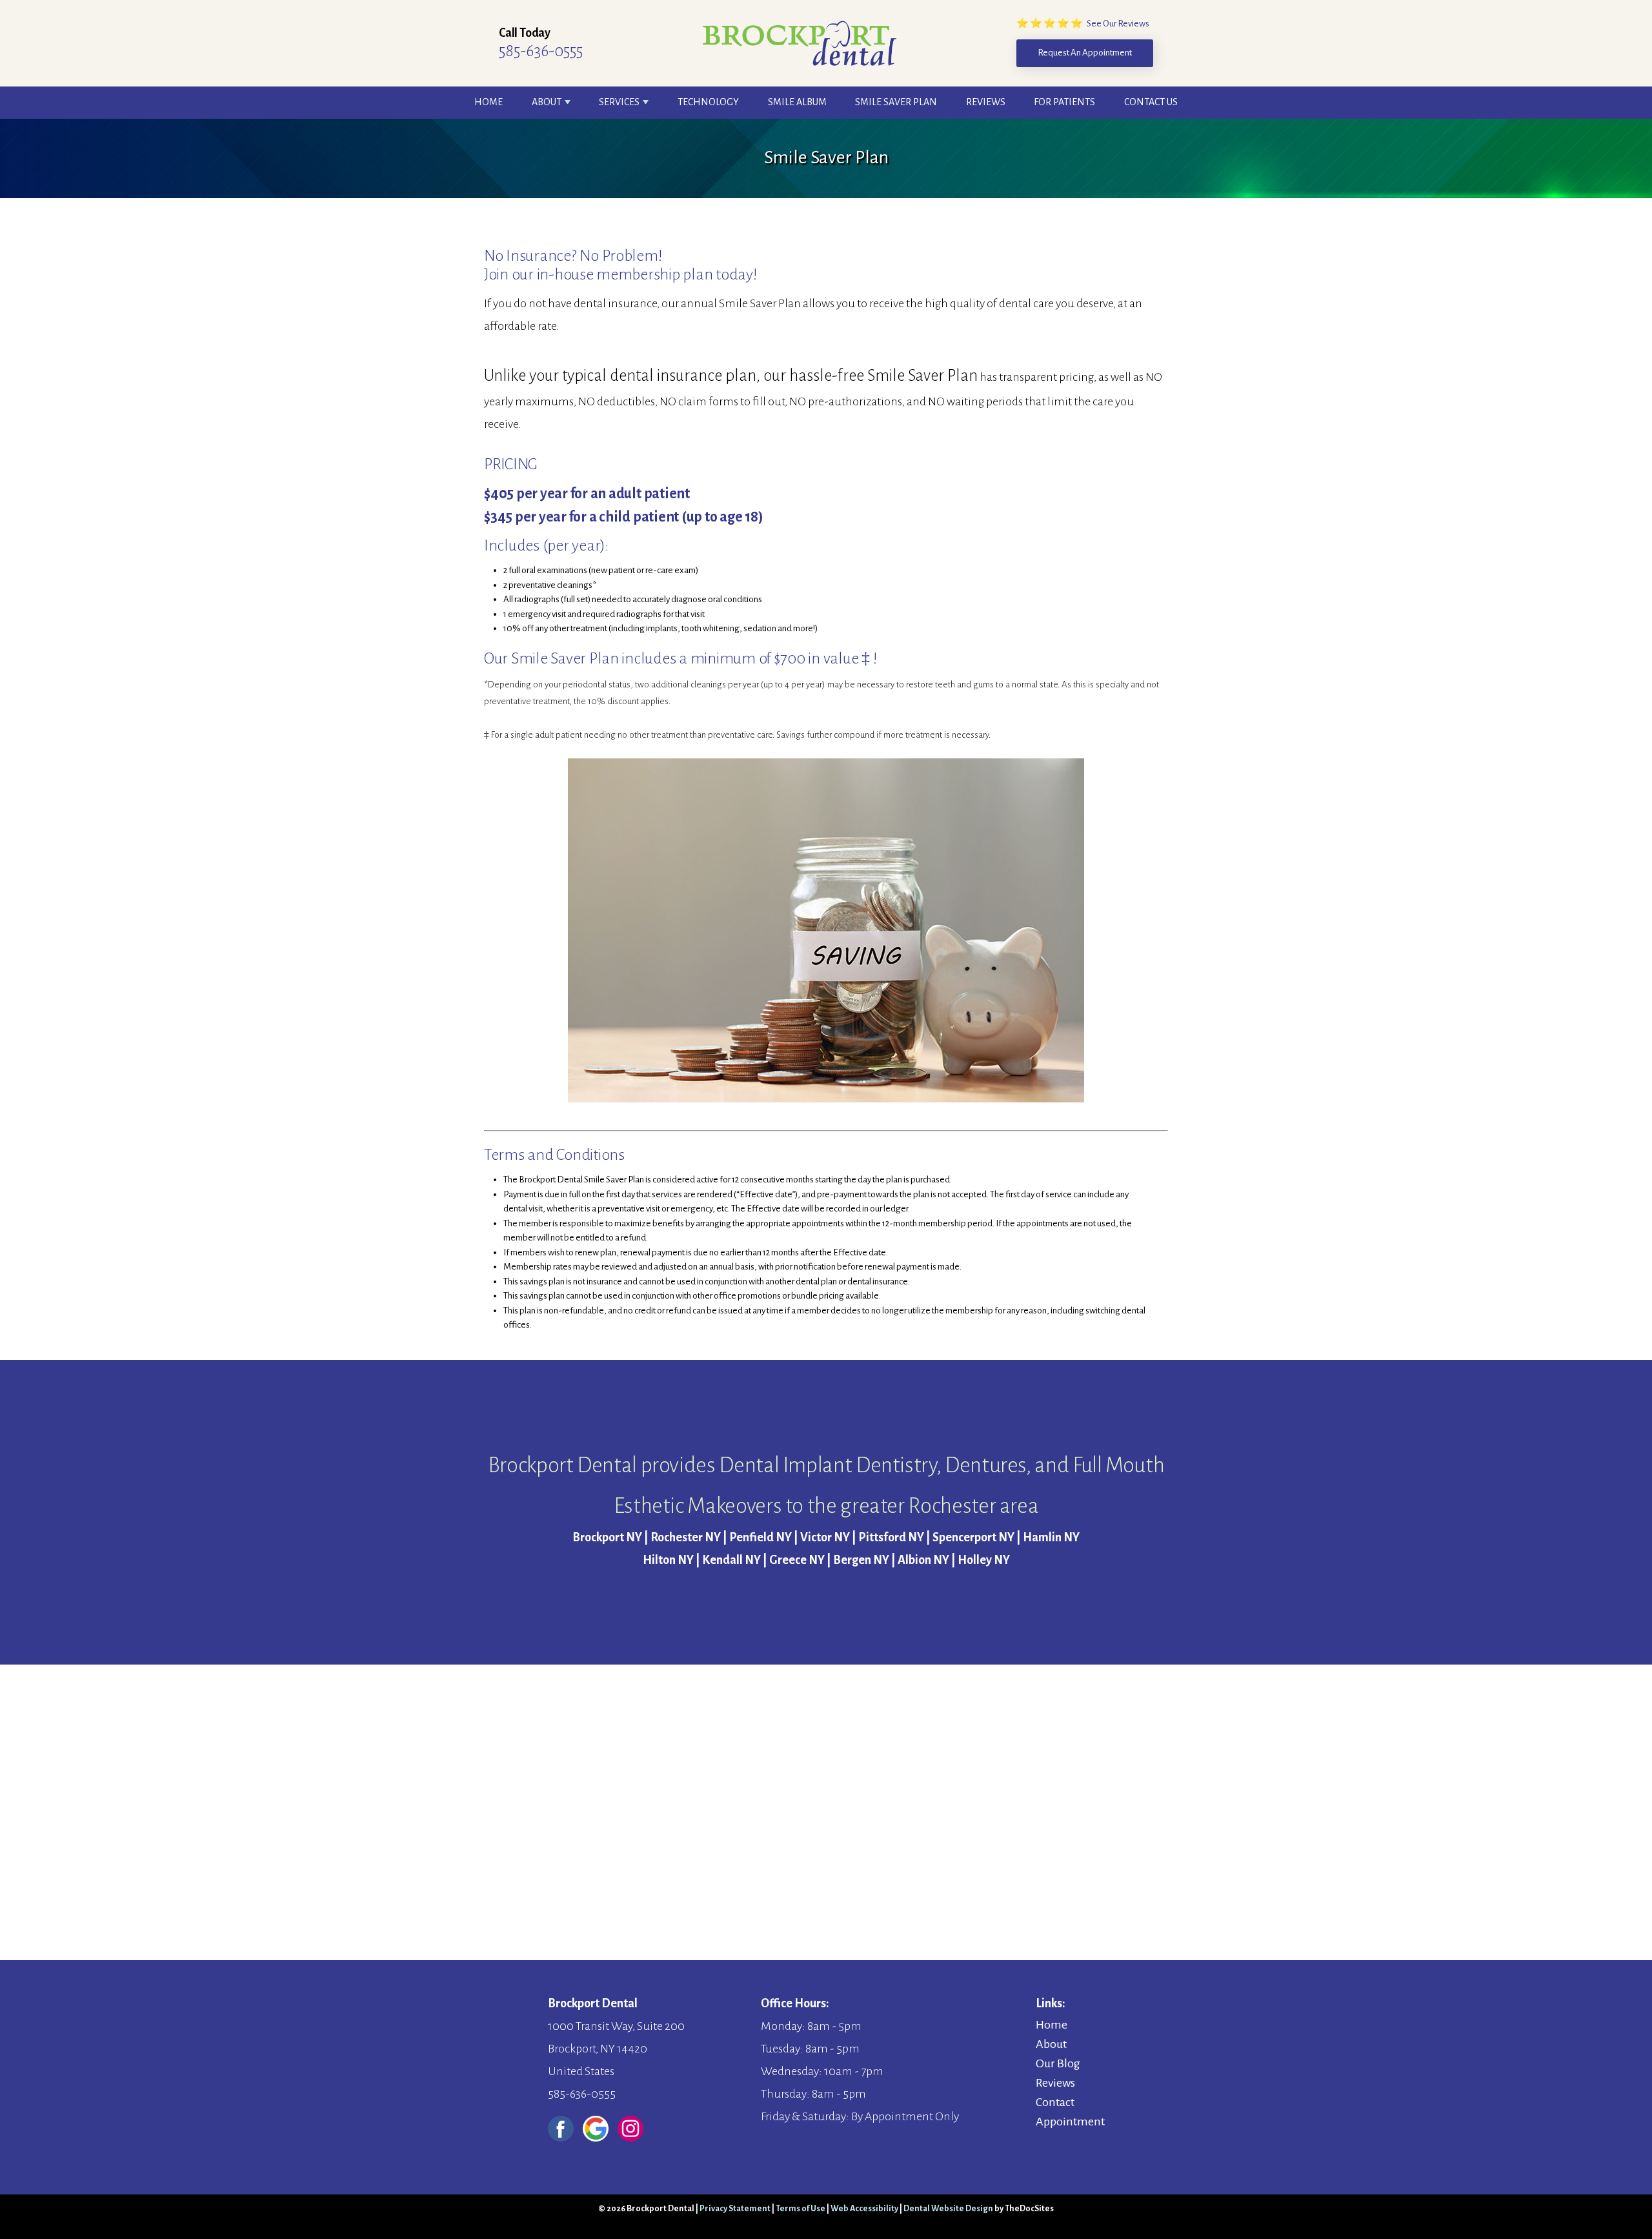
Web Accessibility (864, 2209)
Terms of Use (801, 2209)
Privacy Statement (735, 2209)
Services (619, 102)
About (547, 102)
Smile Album (797, 102)
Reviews (986, 102)
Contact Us (1151, 102)
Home (489, 102)
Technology (708, 102)
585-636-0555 (541, 51)
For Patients (1064, 102)
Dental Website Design (948, 2209)
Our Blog (1058, 2063)
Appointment (1070, 2122)
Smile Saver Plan (896, 102)
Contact (1055, 2102)
